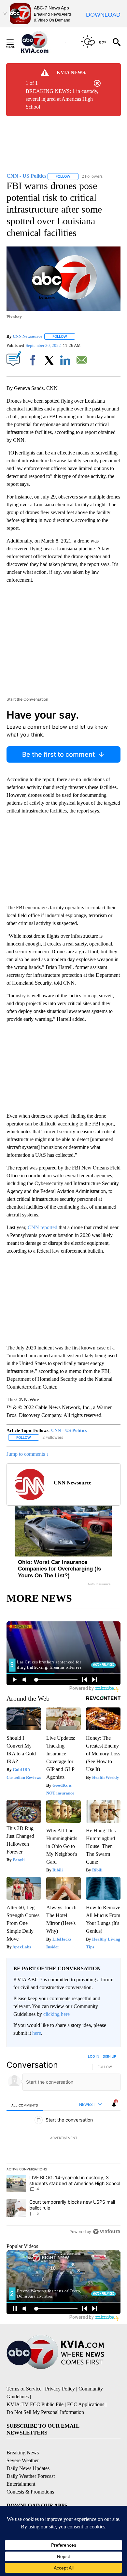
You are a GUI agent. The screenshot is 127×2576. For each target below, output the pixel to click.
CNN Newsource (28, 336)
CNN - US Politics (69, 1430)
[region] (63, 2145)
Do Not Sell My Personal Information (45, 2412)
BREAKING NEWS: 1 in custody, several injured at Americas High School (62, 99)
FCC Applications (86, 2404)
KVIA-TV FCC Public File (35, 2404)
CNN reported (42, 1227)
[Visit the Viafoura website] (107, 2232)
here (37, 2033)
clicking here (56, 2014)
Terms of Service (24, 2389)
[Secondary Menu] (15, 42)
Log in (94, 2056)
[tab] (25, 2105)
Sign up (109, 2056)
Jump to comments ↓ (28, 1454)
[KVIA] (42, 42)
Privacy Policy (60, 2389)
